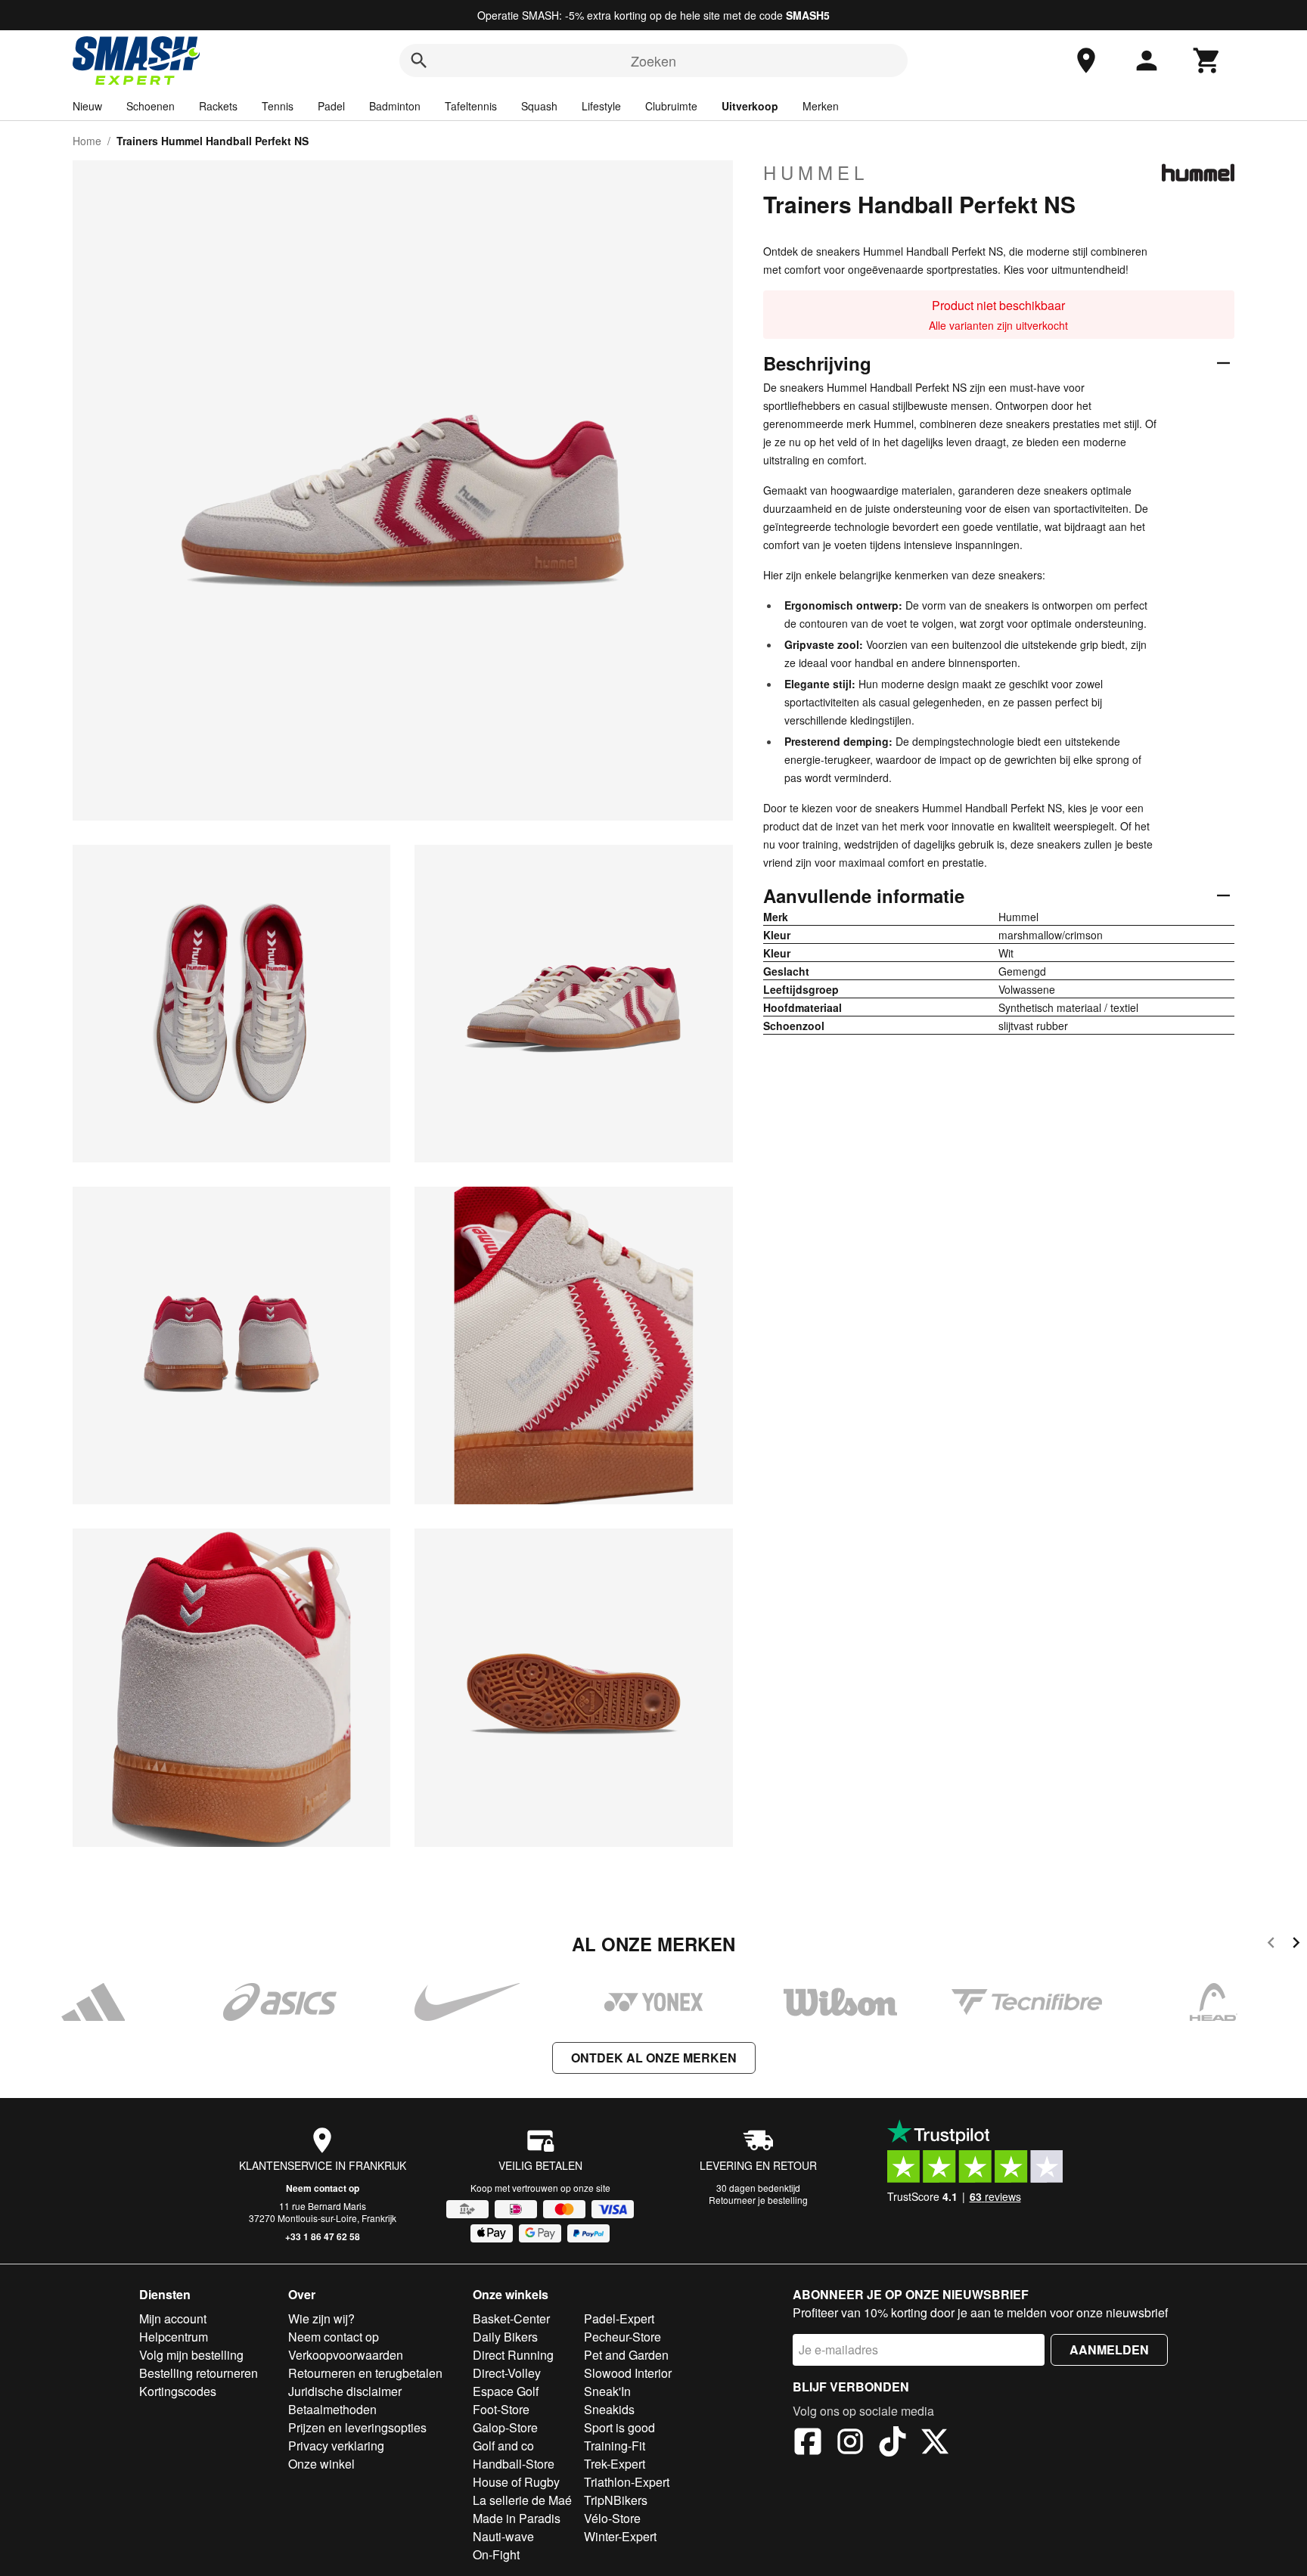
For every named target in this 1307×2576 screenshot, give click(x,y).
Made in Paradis (517, 2518)
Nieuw (87, 106)
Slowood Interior (628, 2373)
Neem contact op (323, 2188)
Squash (539, 106)
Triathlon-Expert (627, 2482)
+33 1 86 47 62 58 (323, 2236)
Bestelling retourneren (199, 2373)
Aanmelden (1109, 2349)
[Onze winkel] (1086, 61)
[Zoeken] (419, 61)
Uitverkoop (750, 106)
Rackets (218, 106)
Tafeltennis (471, 106)
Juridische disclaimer (345, 2391)
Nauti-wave (503, 2536)
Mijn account (173, 2318)
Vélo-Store (612, 2518)
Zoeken (653, 61)
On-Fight (496, 2554)
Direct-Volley (507, 2373)
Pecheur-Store (622, 2337)
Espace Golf (506, 2391)
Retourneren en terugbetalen (365, 2373)
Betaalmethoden (332, 2409)
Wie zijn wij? (321, 2318)
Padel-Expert (619, 2318)
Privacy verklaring (336, 2446)
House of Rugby (516, 2482)
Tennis (278, 106)
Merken (821, 106)
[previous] (1271, 1945)
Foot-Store (501, 2409)
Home (87, 141)
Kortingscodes (178, 2391)
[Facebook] (808, 2444)
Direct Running (513, 2355)
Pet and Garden (626, 2355)
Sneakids (609, 2409)
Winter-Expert (620, 2536)
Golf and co (503, 2446)
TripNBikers (616, 2500)
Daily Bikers (505, 2337)
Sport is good (619, 2427)
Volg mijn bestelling (191, 2355)
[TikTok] (893, 2444)
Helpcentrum (174, 2337)
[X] (935, 2444)
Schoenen (151, 106)
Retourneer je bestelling (758, 2200)
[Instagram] (850, 2444)
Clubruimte (671, 106)
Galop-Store (505, 2427)
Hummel (816, 172)
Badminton (395, 106)
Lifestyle (601, 106)
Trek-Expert (615, 2464)
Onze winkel (321, 2464)
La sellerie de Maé (522, 2500)
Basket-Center (511, 2318)
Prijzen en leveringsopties (357, 2427)
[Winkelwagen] (1207, 61)
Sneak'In (607, 2391)
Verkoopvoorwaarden (346, 2355)
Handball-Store (514, 2464)
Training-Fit (615, 2446)
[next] (1296, 1945)
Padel (331, 106)
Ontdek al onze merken (654, 2058)
